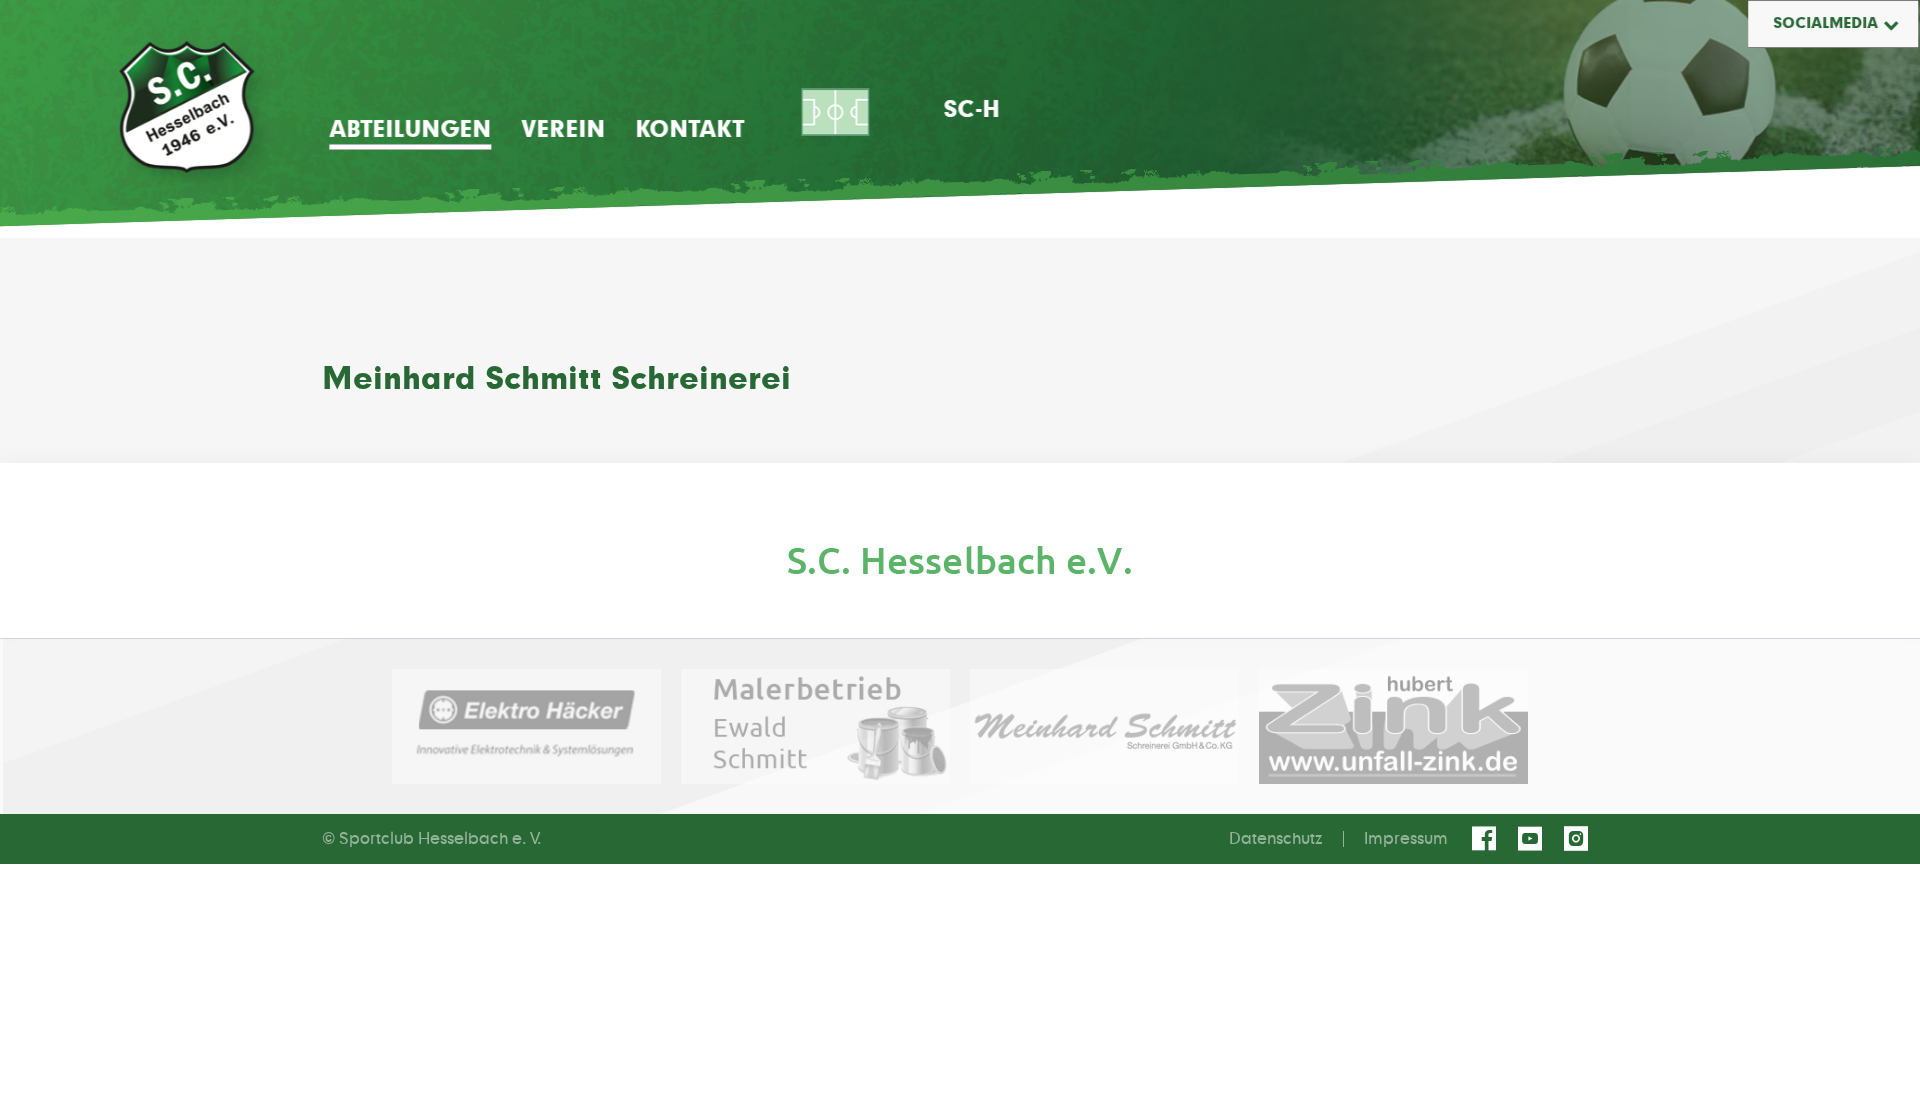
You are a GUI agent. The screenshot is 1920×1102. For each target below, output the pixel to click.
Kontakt (689, 130)
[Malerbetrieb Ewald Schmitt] (815, 726)
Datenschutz (1276, 839)
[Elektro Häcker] (526, 726)
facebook (1487, 839)
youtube (1533, 839)
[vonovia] (959, 560)
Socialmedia (1825, 24)
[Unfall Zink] (1393, 726)
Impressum (1406, 839)
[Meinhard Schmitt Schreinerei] (1104, 726)
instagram (1579, 839)
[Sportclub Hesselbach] (186, 107)
